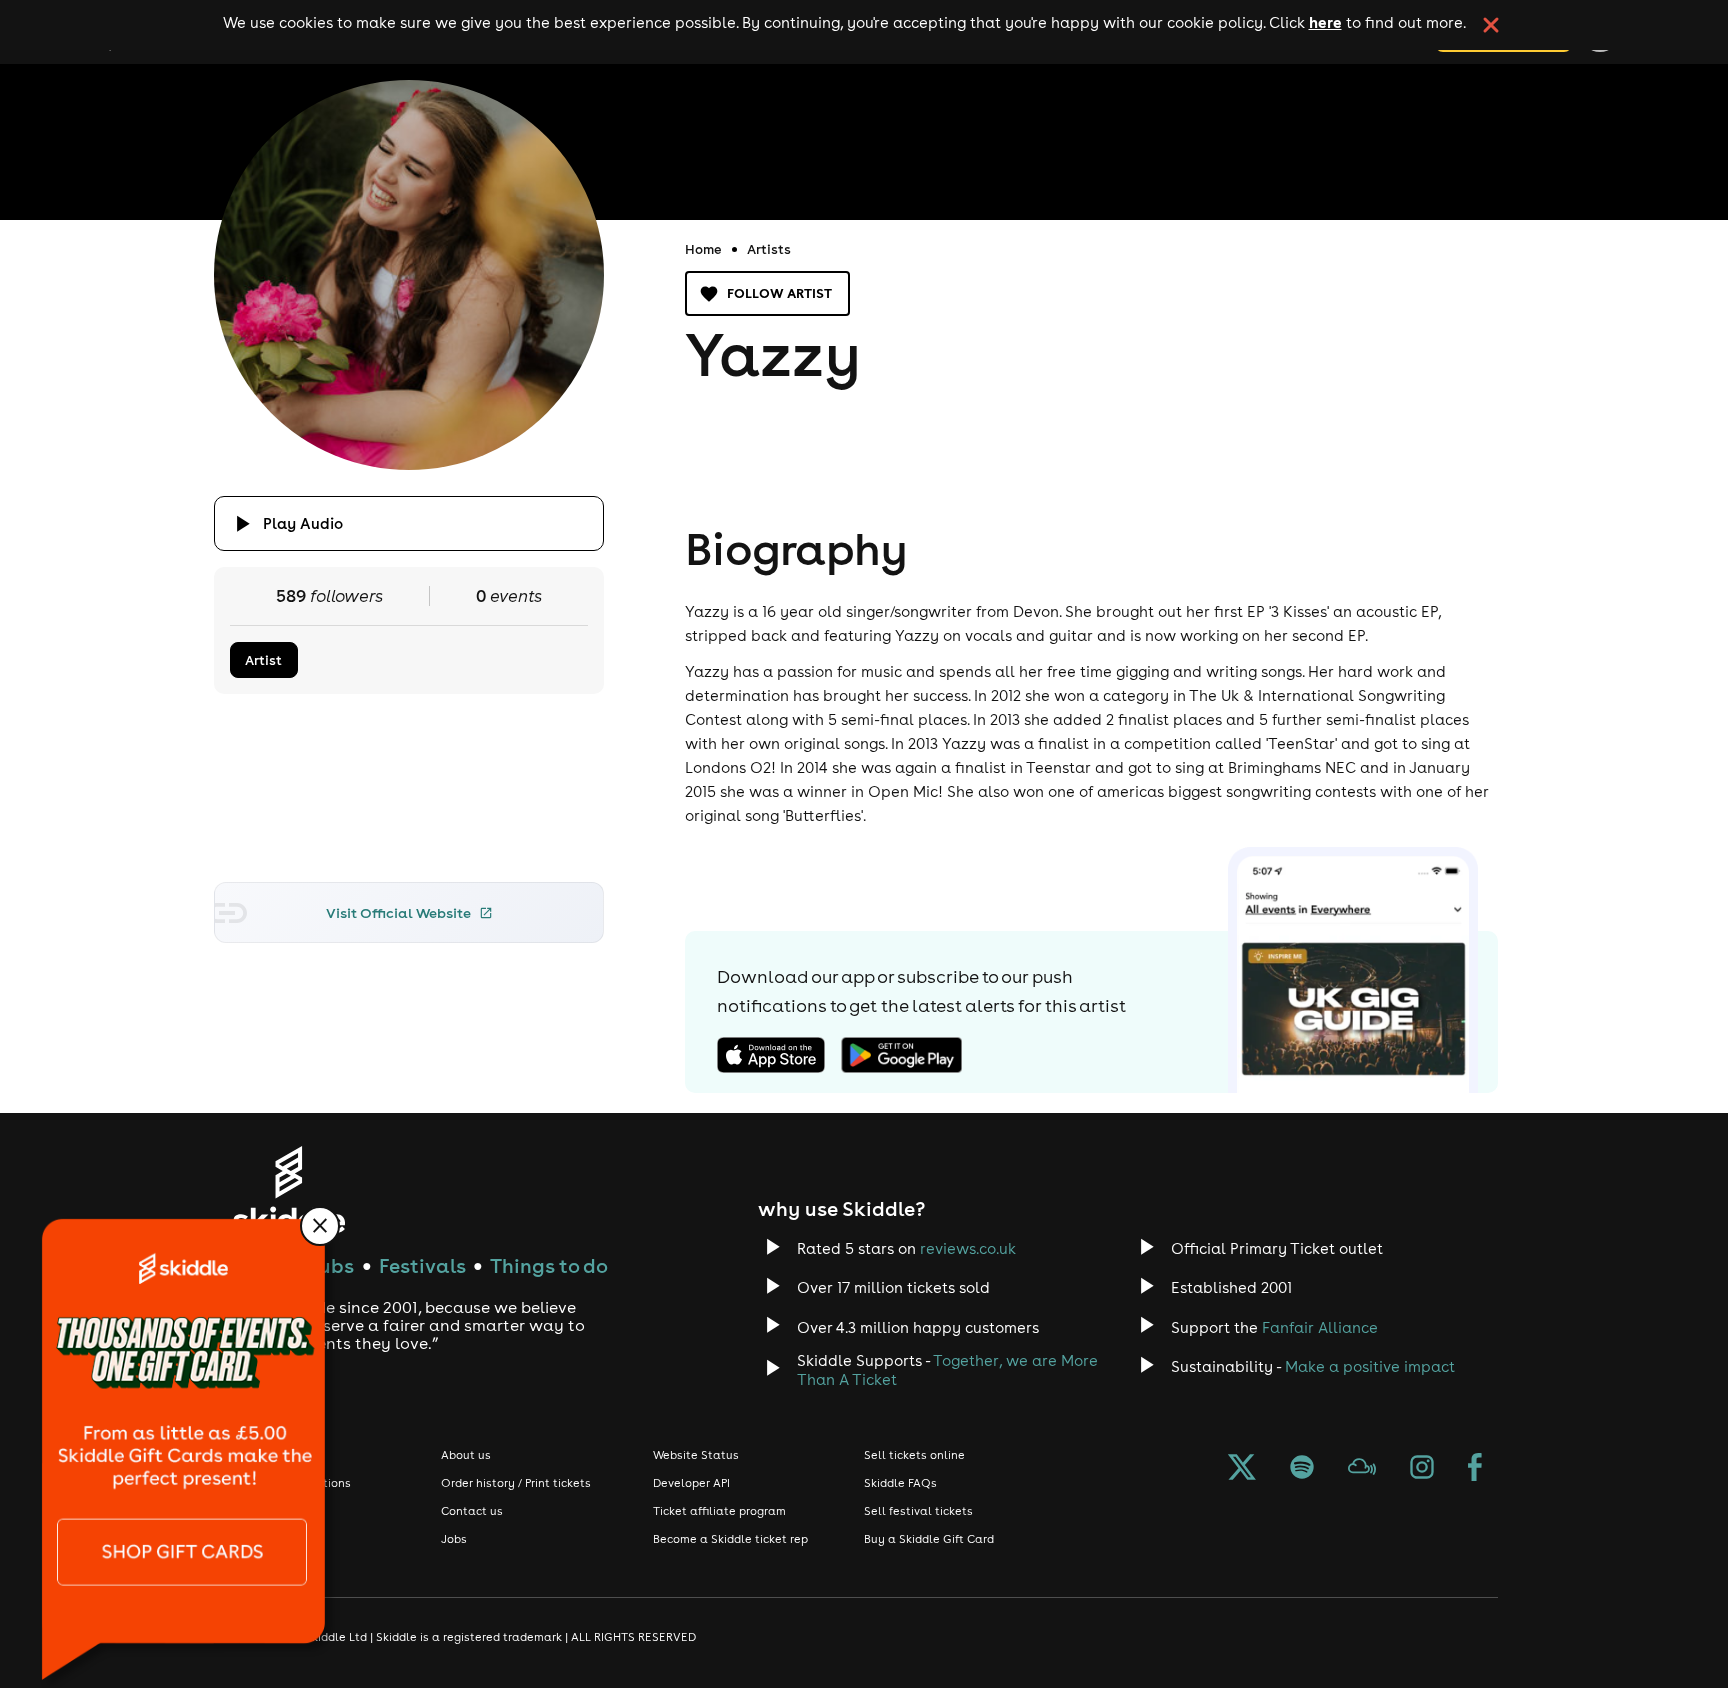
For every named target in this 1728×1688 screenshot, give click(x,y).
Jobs (454, 1539)
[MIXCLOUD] (1362, 1469)
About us (466, 1455)
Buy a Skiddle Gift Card (929, 1539)
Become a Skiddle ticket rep (730, 1539)
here (1325, 22)
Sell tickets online (914, 1455)
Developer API (691, 1483)
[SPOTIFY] (1302, 1469)
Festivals (422, 1265)
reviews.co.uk (968, 1248)
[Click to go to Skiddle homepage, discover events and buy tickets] (288, 1189)
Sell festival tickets (918, 1511)
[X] (1242, 1469)
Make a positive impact (1370, 1366)
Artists (769, 249)
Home (703, 249)
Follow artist (779, 293)
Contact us (472, 1511)
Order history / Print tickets (516, 1483)
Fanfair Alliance (1320, 1327)
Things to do (549, 1265)
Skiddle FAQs (900, 1483)
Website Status (696, 1455)
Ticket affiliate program (719, 1511)
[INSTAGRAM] (1422, 1469)
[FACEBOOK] (1475, 1469)
